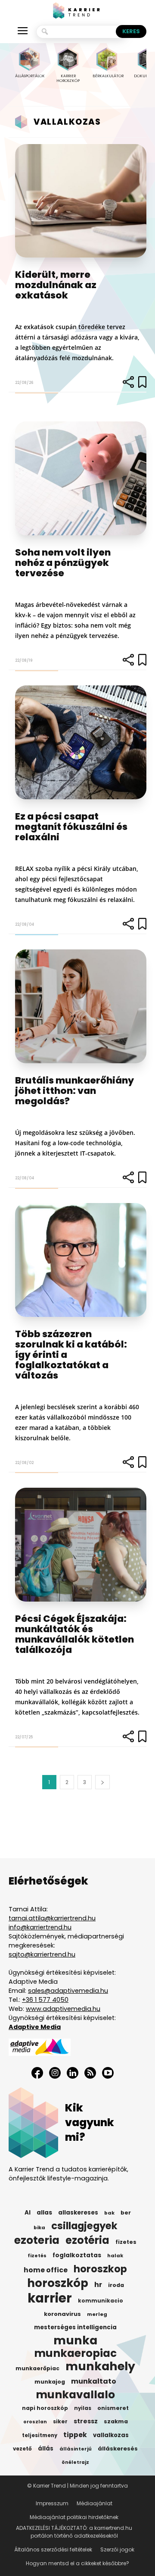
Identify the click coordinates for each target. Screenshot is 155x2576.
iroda (116, 2285)
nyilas (83, 2408)
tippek (75, 2435)
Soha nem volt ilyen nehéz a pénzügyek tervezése (63, 563)
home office (46, 2270)
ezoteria (37, 2240)
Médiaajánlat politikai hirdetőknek (74, 2517)
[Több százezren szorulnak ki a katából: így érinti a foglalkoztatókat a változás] (81, 1260)
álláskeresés (118, 2449)
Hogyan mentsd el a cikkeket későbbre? (77, 2563)
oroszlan (35, 2422)
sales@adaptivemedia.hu (68, 1991)
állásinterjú (76, 2449)
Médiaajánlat (95, 2503)
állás (46, 2449)
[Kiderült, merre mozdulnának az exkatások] (81, 201)
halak (115, 2256)
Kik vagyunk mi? (90, 2122)
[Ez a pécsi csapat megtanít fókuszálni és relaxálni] (81, 742)
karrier (50, 2298)
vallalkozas (111, 2435)
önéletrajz (75, 2462)
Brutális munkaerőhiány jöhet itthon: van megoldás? (74, 1091)
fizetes (126, 2242)
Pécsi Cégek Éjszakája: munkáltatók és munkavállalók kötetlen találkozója (74, 1634)
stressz (86, 2421)
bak (109, 2213)
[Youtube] (108, 2073)
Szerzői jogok (117, 2549)
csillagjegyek (84, 2226)
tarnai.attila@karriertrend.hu (52, 1918)
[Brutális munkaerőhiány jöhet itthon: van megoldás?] (81, 1006)
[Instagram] (55, 2073)
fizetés (37, 2256)
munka (75, 2340)
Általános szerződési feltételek (53, 2549)
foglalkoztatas (77, 2255)
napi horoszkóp (45, 2408)
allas (44, 2213)
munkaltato (94, 2381)
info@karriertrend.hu (40, 1927)
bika (39, 2227)
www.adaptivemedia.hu (63, 2009)
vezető (22, 2449)
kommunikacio (101, 2301)
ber (126, 2213)
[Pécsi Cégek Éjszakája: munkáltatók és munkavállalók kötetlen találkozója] (81, 1545)
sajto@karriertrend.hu (42, 1954)
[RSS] (90, 2073)
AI (28, 2213)
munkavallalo (75, 2395)
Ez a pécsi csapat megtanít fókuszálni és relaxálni (71, 827)
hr (98, 2285)
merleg (97, 2314)
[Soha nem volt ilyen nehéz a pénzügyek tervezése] (81, 478)
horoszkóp (58, 2283)
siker (60, 2421)
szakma (116, 2421)
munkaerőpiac (37, 2368)
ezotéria (87, 2240)
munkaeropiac (75, 2353)
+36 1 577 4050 (45, 2000)
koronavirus (62, 2314)
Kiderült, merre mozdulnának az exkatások (56, 285)
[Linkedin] (73, 2073)
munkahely (100, 2366)
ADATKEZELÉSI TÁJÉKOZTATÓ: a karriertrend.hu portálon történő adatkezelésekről (74, 2532)
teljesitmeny (40, 2435)
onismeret (113, 2408)
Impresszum (52, 2503)
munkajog (50, 2382)
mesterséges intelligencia (75, 2327)
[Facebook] (37, 2073)
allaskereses (78, 2213)
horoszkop (100, 2269)
